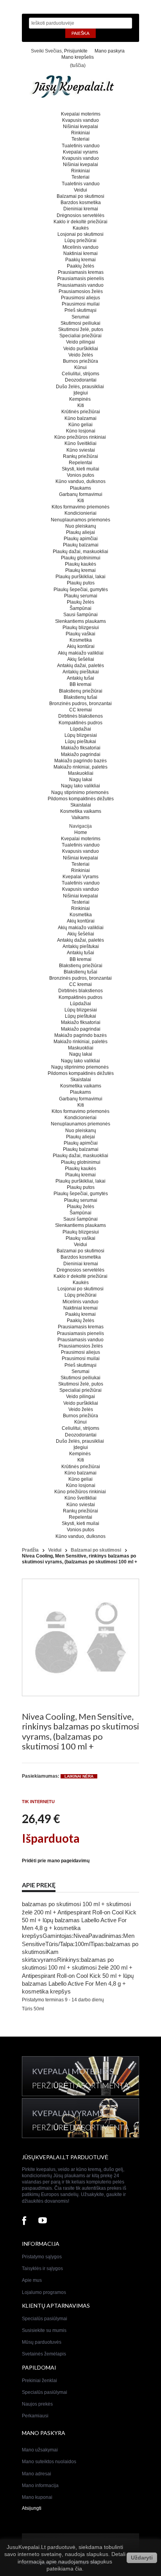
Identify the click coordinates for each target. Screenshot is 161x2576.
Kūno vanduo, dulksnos (80, 481)
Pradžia (30, 1550)
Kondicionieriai (80, 513)
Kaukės (81, 228)
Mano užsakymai (40, 2450)
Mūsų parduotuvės (42, 2342)
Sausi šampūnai (80, 615)
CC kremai (80, 710)
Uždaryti (142, 2558)
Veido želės (81, 355)
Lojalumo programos (44, 2292)
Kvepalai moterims (81, 114)
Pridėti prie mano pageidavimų (56, 1861)
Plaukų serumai (81, 596)
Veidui (80, 190)
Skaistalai (81, 805)
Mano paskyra (110, 51)
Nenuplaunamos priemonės (80, 520)
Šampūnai (80, 608)
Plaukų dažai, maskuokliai (80, 552)
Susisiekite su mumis (44, 2330)
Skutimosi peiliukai (80, 323)
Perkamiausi (35, 2416)
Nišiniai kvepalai (80, 127)
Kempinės (80, 399)
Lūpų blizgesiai (81, 735)
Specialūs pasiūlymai (45, 2319)
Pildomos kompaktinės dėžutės (81, 799)
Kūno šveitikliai (80, 443)
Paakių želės (80, 266)
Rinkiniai (80, 133)
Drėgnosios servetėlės (80, 215)
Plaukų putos (81, 583)
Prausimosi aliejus (80, 298)
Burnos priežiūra (80, 361)
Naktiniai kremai (80, 253)
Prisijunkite (76, 51)
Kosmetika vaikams (81, 811)
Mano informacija (40, 2486)
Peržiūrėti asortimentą (80, 2085)
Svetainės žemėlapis (44, 2354)
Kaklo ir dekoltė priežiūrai (80, 222)
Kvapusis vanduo (80, 120)
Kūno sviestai (81, 450)
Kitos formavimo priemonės (80, 507)
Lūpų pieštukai (80, 742)
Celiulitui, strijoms (80, 374)
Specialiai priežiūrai (80, 336)
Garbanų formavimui (81, 494)
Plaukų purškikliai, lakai (80, 577)
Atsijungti (32, 2508)
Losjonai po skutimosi (80, 234)
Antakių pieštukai (81, 672)
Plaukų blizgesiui (81, 628)
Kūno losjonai (81, 431)
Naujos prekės (37, 2404)
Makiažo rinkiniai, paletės (80, 767)
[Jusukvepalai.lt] (80, 89)
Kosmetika (81, 640)
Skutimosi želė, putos (81, 329)
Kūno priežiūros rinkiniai (81, 437)
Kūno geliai (80, 425)
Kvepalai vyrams (80, 152)
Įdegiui (81, 393)
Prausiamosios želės (81, 291)
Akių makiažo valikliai (81, 653)
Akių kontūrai (81, 646)
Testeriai (80, 139)
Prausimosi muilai (81, 304)
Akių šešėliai (81, 659)
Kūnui (80, 367)
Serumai (80, 317)
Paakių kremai (80, 260)
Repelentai (80, 463)
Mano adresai (37, 2474)
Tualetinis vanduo (81, 146)
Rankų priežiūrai (80, 456)
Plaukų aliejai (80, 532)
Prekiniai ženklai (39, 2381)
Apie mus (32, 2280)
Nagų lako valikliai (80, 786)
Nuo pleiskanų (81, 526)
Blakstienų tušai (80, 697)
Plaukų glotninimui (81, 558)
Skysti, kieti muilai (80, 469)
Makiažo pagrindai (81, 754)
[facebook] (24, 2221)
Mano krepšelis (78, 57)
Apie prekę (39, 1885)
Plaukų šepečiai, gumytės (81, 590)
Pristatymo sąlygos (42, 2257)
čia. (79, 2569)
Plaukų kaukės (80, 564)
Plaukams (80, 488)
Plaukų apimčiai (81, 539)
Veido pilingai (80, 342)
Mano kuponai (37, 2497)
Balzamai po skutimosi (80, 196)
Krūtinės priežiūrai (81, 412)
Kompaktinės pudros (80, 723)
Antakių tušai (80, 678)
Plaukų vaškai (80, 634)
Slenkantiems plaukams (80, 621)
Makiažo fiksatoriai (81, 748)
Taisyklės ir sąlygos (42, 2268)
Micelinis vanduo (80, 247)
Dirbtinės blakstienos (80, 716)
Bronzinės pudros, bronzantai (80, 704)
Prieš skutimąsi (80, 310)
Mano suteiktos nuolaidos (49, 2462)
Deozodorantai (81, 380)
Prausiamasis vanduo (80, 285)
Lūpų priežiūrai (80, 241)
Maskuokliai (81, 773)
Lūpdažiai (80, 729)
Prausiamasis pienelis (80, 279)
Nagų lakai (81, 780)
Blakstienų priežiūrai (81, 691)
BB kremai (80, 684)
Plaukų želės (80, 602)
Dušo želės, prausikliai (80, 387)
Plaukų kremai (80, 570)
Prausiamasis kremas (81, 272)
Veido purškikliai (81, 349)
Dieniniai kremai (81, 209)
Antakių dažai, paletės (80, 666)
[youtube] (43, 2221)
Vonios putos (80, 475)
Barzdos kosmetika (81, 203)
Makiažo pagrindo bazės (80, 761)
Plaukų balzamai (81, 545)
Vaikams (80, 818)
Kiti (81, 405)
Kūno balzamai (80, 418)
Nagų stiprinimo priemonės (80, 792)
